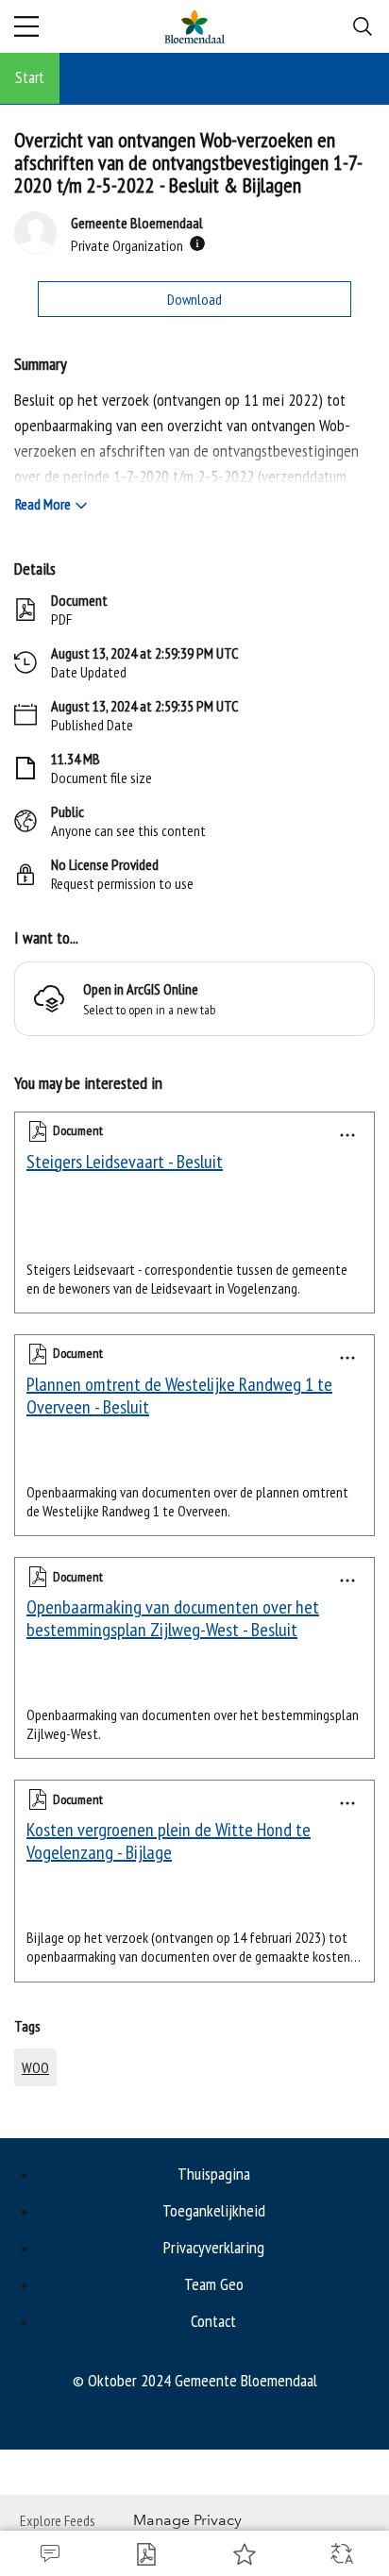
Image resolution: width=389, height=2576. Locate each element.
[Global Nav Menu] (26, 26)
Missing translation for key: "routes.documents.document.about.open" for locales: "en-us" (146, 2553)
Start (30, 77)
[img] (197, 243)
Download (194, 299)
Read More (43, 504)
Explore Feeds (58, 2520)
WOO (35, 2067)
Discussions (49, 2553)
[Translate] (340, 2553)
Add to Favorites (243, 2553)
